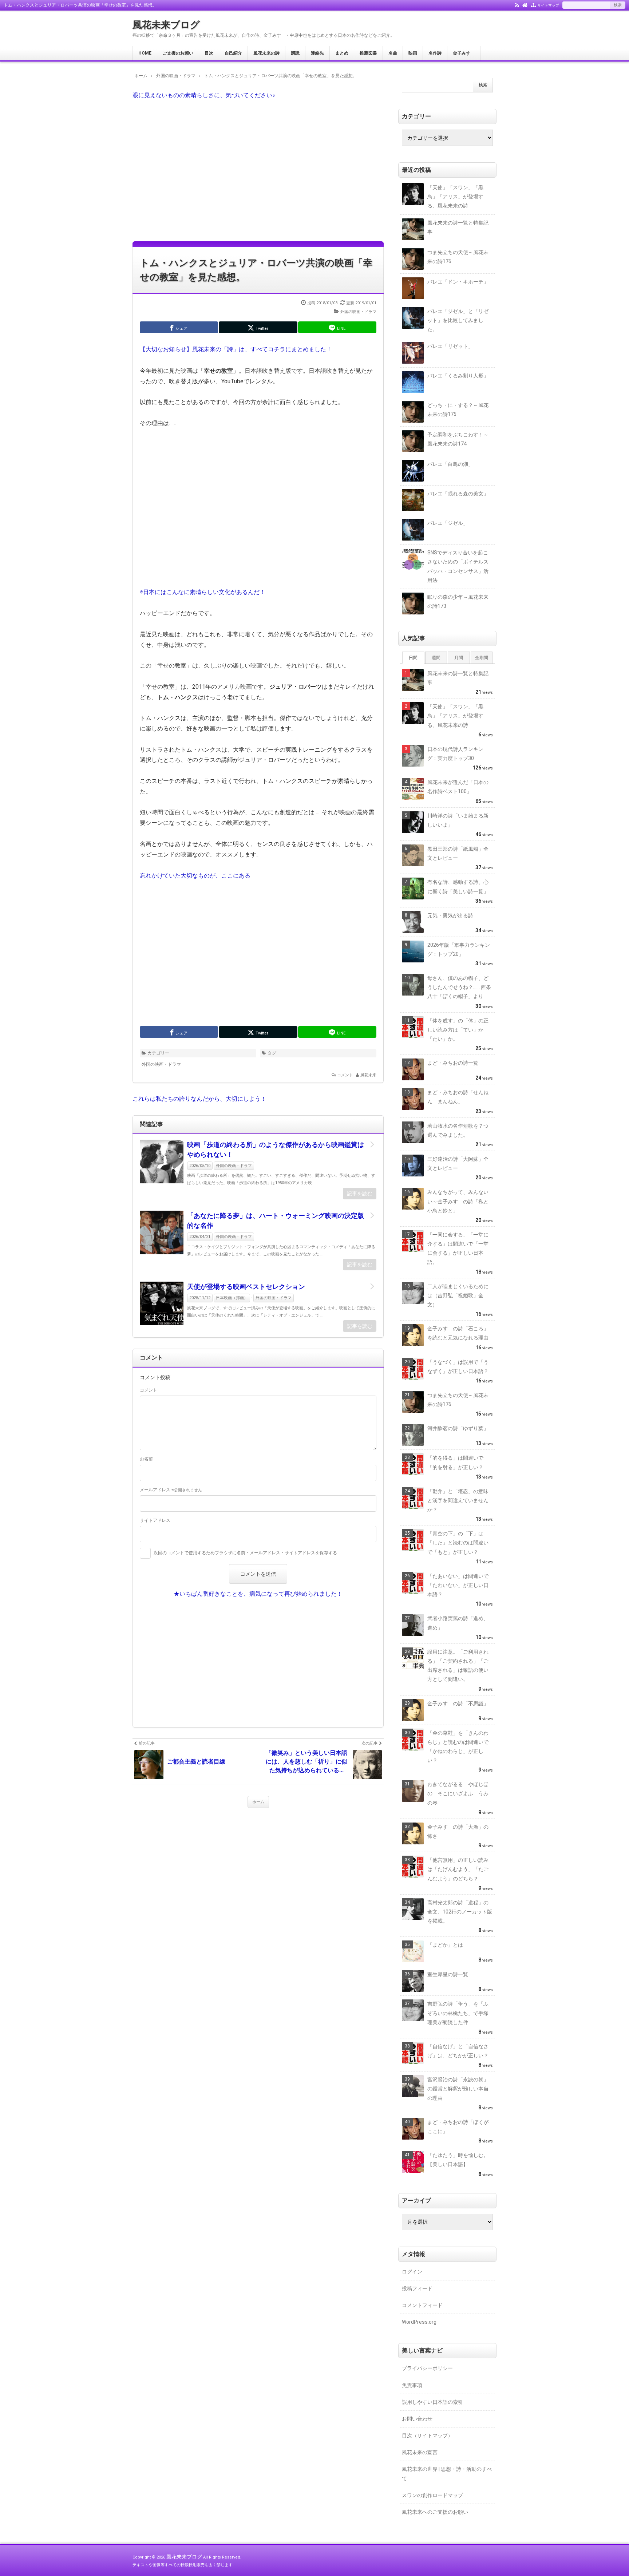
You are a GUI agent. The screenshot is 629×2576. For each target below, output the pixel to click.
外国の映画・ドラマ (358, 312)
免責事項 (412, 2385)
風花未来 (368, 1075)
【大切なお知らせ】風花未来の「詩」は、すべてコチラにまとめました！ (236, 349)
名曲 (393, 53)
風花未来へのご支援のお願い (435, 2512)
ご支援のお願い (178, 53)
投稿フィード (417, 2288)
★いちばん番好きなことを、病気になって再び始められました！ (258, 1594)
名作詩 (435, 53)
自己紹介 (233, 53)
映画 (413, 53)
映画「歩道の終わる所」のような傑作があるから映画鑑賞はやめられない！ (276, 1149)
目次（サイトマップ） (427, 2435)
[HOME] (525, 5)
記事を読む (360, 1194)
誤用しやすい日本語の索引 (432, 2402)
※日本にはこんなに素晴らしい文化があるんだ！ (203, 592)
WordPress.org (419, 2322)
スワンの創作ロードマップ (432, 2495)
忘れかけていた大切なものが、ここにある (195, 876)
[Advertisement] (258, 170)
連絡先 (317, 53)
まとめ (342, 53)
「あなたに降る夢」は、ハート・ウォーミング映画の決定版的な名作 (276, 1220)
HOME (145, 53)
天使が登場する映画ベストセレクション (246, 1287)
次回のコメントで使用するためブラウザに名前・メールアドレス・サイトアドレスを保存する (245, 1553)
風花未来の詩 (266, 53)
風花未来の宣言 (420, 2452)
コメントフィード (422, 2305)
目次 (209, 53)
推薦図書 (368, 53)
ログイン (412, 2272)
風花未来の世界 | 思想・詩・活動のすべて (447, 2474)
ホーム (258, 1802)
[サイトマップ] (533, 5)
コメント (345, 1075)
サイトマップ (548, 5)
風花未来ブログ (166, 25)
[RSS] (517, 5)
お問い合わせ (417, 2419)
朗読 (295, 53)
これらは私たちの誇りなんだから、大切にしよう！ (199, 1099)
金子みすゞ (464, 53)
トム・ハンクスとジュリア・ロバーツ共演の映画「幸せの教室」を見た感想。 (256, 270)
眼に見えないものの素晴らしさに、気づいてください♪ (204, 95)
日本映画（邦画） (232, 1298)
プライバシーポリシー (427, 2368)
